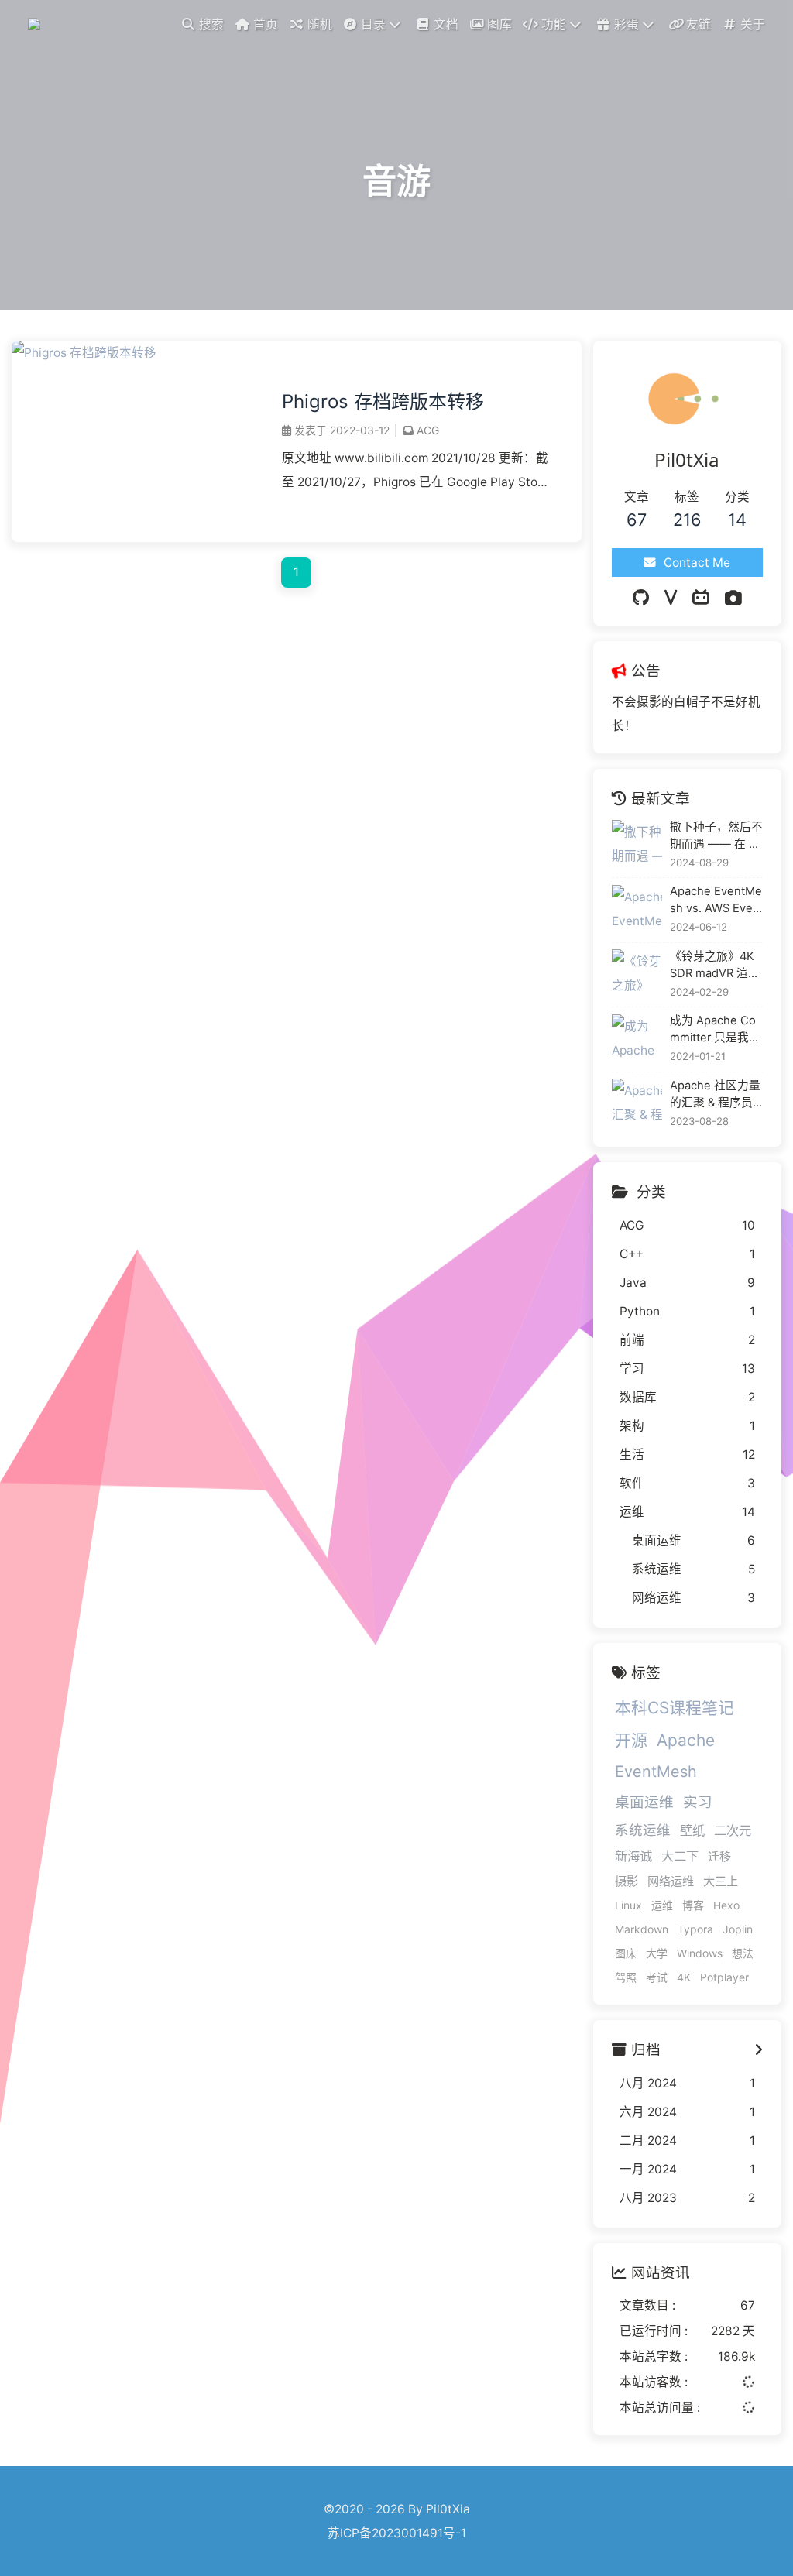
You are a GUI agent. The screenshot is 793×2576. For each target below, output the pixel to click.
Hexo (726, 1905)
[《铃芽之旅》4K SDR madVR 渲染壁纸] (637, 974)
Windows (700, 1953)
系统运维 (643, 1830)
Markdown (642, 1929)
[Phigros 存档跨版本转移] (84, 353)
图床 (626, 1953)
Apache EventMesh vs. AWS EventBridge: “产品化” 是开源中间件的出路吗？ (716, 900)
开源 (631, 1740)
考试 (657, 1977)
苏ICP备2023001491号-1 (397, 2533)
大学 (657, 1953)
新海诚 (633, 1856)
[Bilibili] (701, 598)
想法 (743, 1953)
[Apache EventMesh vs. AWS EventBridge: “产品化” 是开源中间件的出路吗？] (637, 910)
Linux (628, 1905)
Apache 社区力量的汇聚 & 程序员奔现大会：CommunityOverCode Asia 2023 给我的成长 (716, 1095)
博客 (693, 1905)
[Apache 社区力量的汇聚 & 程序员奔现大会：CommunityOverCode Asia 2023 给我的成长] (637, 1104)
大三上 (721, 1881)
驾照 (626, 1977)
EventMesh (656, 1772)
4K (684, 1977)
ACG (428, 430)
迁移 (719, 1856)
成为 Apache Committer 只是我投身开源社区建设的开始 (716, 1030)
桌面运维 (644, 1802)
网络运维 (671, 1881)
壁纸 (692, 1830)
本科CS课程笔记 (675, 1708)
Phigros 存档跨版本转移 (383, 401)
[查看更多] (759, 2050)
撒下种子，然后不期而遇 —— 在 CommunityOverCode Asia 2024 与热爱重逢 (716, 836)
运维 (662, 1905)
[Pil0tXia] (36, 23)
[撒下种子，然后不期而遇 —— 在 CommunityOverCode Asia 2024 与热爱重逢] (637, 845)
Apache (686, 1740)
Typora (695, 1929)
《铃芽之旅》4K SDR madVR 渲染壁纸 (715, 966)
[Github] (641, 598)
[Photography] (733, 598)
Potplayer (724, 1977)
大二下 (680, 1856)
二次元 (733, 1830)
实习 (698, 1802)
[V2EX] (671, 598)
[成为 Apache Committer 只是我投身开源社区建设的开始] (637, 1039)
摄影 (627, 1881)
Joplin (738, 1929)
